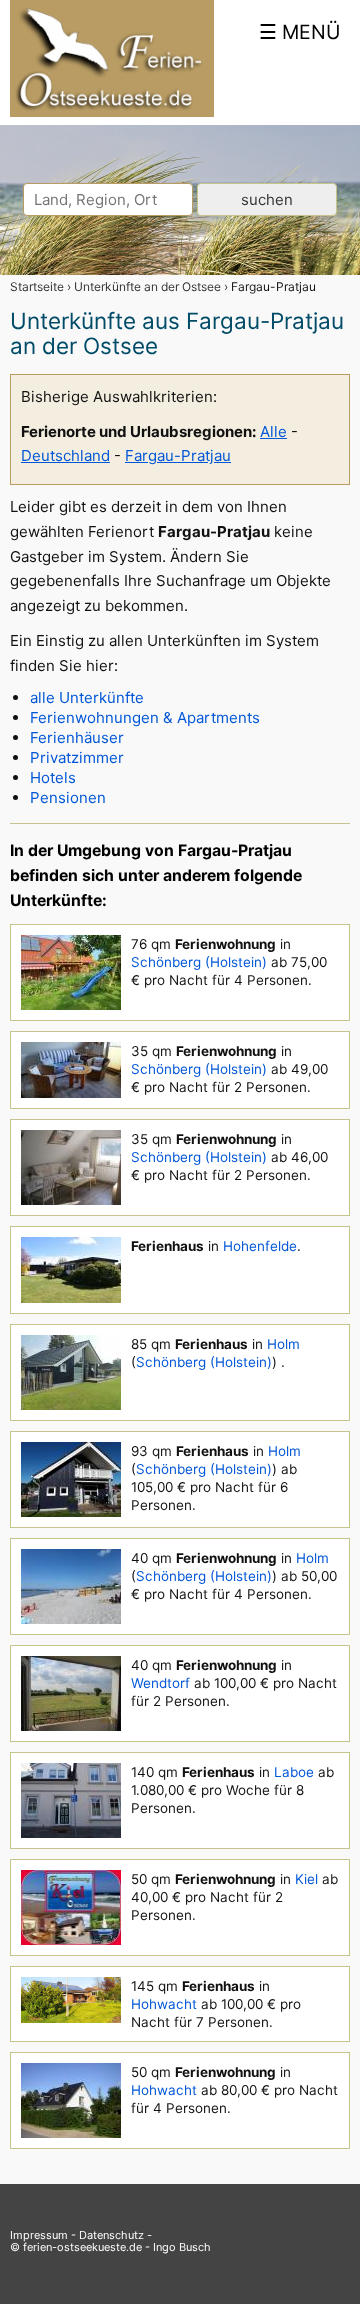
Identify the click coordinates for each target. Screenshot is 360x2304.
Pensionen (68, 797)
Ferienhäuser (77, 737)
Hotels (53, 777)
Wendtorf (160, 1683)
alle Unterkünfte (87, 697)
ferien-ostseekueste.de (82, 2247)
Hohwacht (164, 2004)
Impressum (39, 2235)
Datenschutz (111, 2235)
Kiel (306, 1879)
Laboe (294, 1772)
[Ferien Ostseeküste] (112, 111)
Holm (283, 1344)
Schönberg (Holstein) (199, 962)
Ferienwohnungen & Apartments (145, 717)
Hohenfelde (260, 1246)
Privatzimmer (77, 757)
